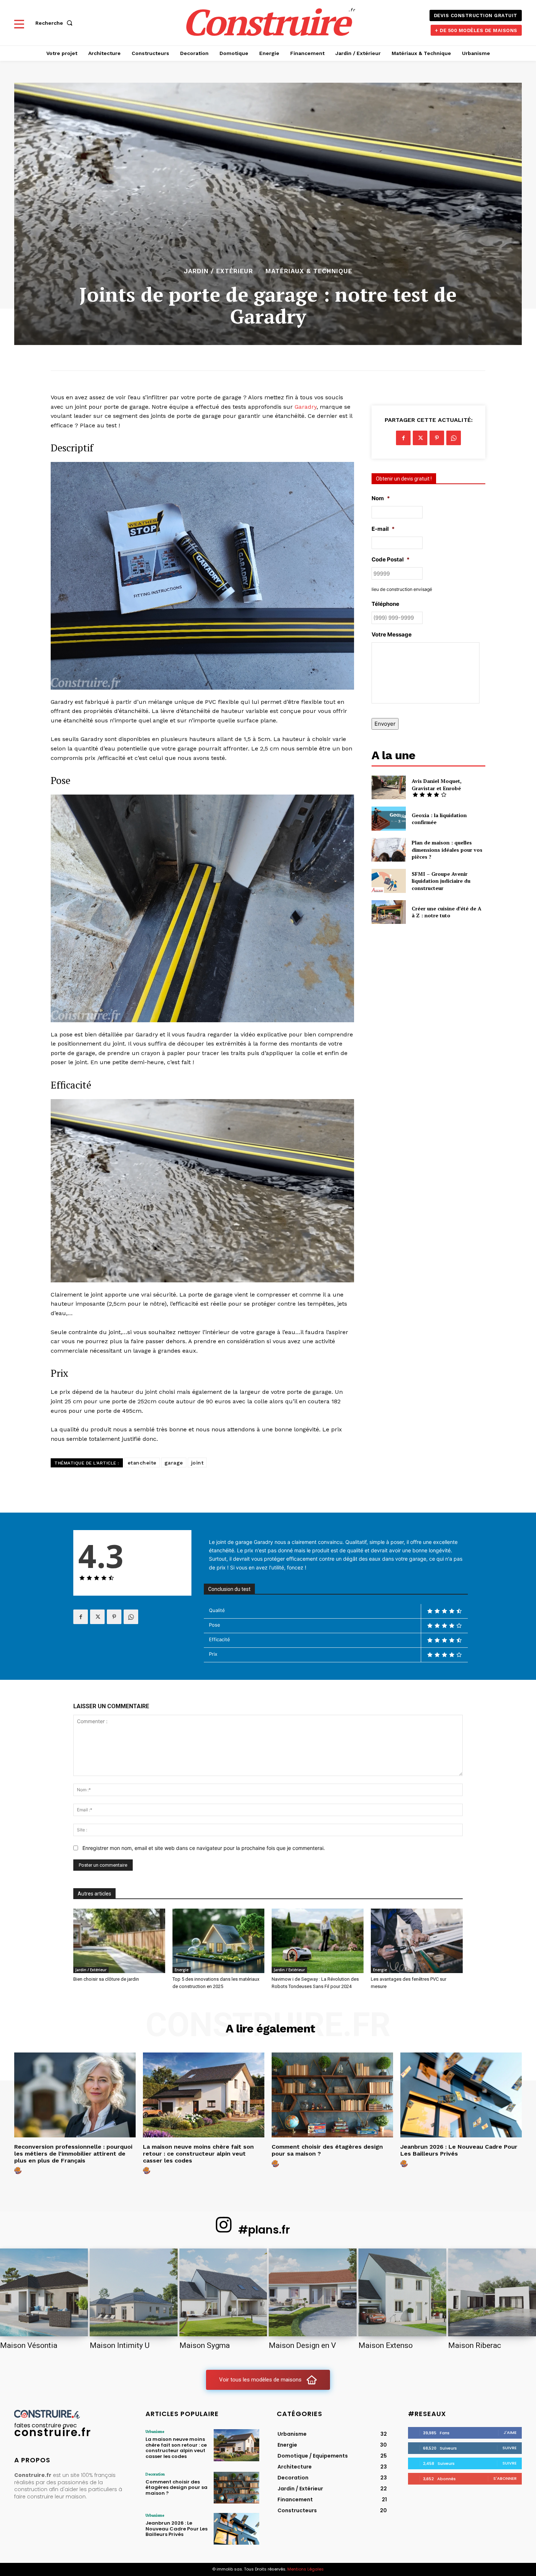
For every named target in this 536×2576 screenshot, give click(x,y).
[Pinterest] (437, 438)
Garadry (306, 407)
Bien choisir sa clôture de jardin (106, 1979)
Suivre (510, 2448)
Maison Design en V (302, 2345)
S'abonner (505, 2478)
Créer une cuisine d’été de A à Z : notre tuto (446, 912)
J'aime (510, 2432)
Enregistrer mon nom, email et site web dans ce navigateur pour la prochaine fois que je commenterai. (204, 1848)
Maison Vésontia (29, 2345)
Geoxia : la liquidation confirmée (439, 819)
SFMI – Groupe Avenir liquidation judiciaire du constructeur (441, 881)
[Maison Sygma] (223, 2292)
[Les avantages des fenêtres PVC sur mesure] (417, 1941)
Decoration (155, 2474)
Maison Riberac (475, 2345)
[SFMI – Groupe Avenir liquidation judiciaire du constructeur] (389, 881)
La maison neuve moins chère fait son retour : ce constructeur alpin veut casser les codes (198, 2154)
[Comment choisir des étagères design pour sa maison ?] (332, 2095)
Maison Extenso (386, 2345)
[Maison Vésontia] (44, 2292)
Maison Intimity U (120, 2345)
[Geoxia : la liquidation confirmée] (389, 818)
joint (197, 1463)
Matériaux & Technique (309, 271)
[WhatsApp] (454, 438)
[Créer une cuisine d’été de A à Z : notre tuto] (389, 912)
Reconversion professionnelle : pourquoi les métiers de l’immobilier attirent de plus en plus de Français (73, 2154)
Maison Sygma (205, 2345)
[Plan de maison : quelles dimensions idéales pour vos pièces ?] (389, 850)
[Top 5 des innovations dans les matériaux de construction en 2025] (218, 1941)
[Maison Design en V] (313, 2292)
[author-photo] (19, 2171)
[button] (55, 23)
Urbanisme (155, 2431)
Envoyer (385, 724)
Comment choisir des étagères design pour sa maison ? (327, 2150)
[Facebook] (403, 438)
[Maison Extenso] (402, 2292)
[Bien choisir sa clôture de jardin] (119, 1941)
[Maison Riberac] (492, 2292)
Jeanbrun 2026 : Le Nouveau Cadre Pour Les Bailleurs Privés (459, 2150)
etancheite (142, 1463)
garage (174, 1463)
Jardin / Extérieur (218, 271)
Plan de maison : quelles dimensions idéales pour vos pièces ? (447, 850)
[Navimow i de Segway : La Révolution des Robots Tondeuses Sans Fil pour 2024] (318, 1941)
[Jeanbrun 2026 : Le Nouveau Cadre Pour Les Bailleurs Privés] (461, 2095)
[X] (420, 438)
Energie (182, 1970)
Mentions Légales (306, 2569)
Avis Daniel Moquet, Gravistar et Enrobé (437, 785)
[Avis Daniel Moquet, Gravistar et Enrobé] (389, 787)
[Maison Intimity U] (134, 2292)
